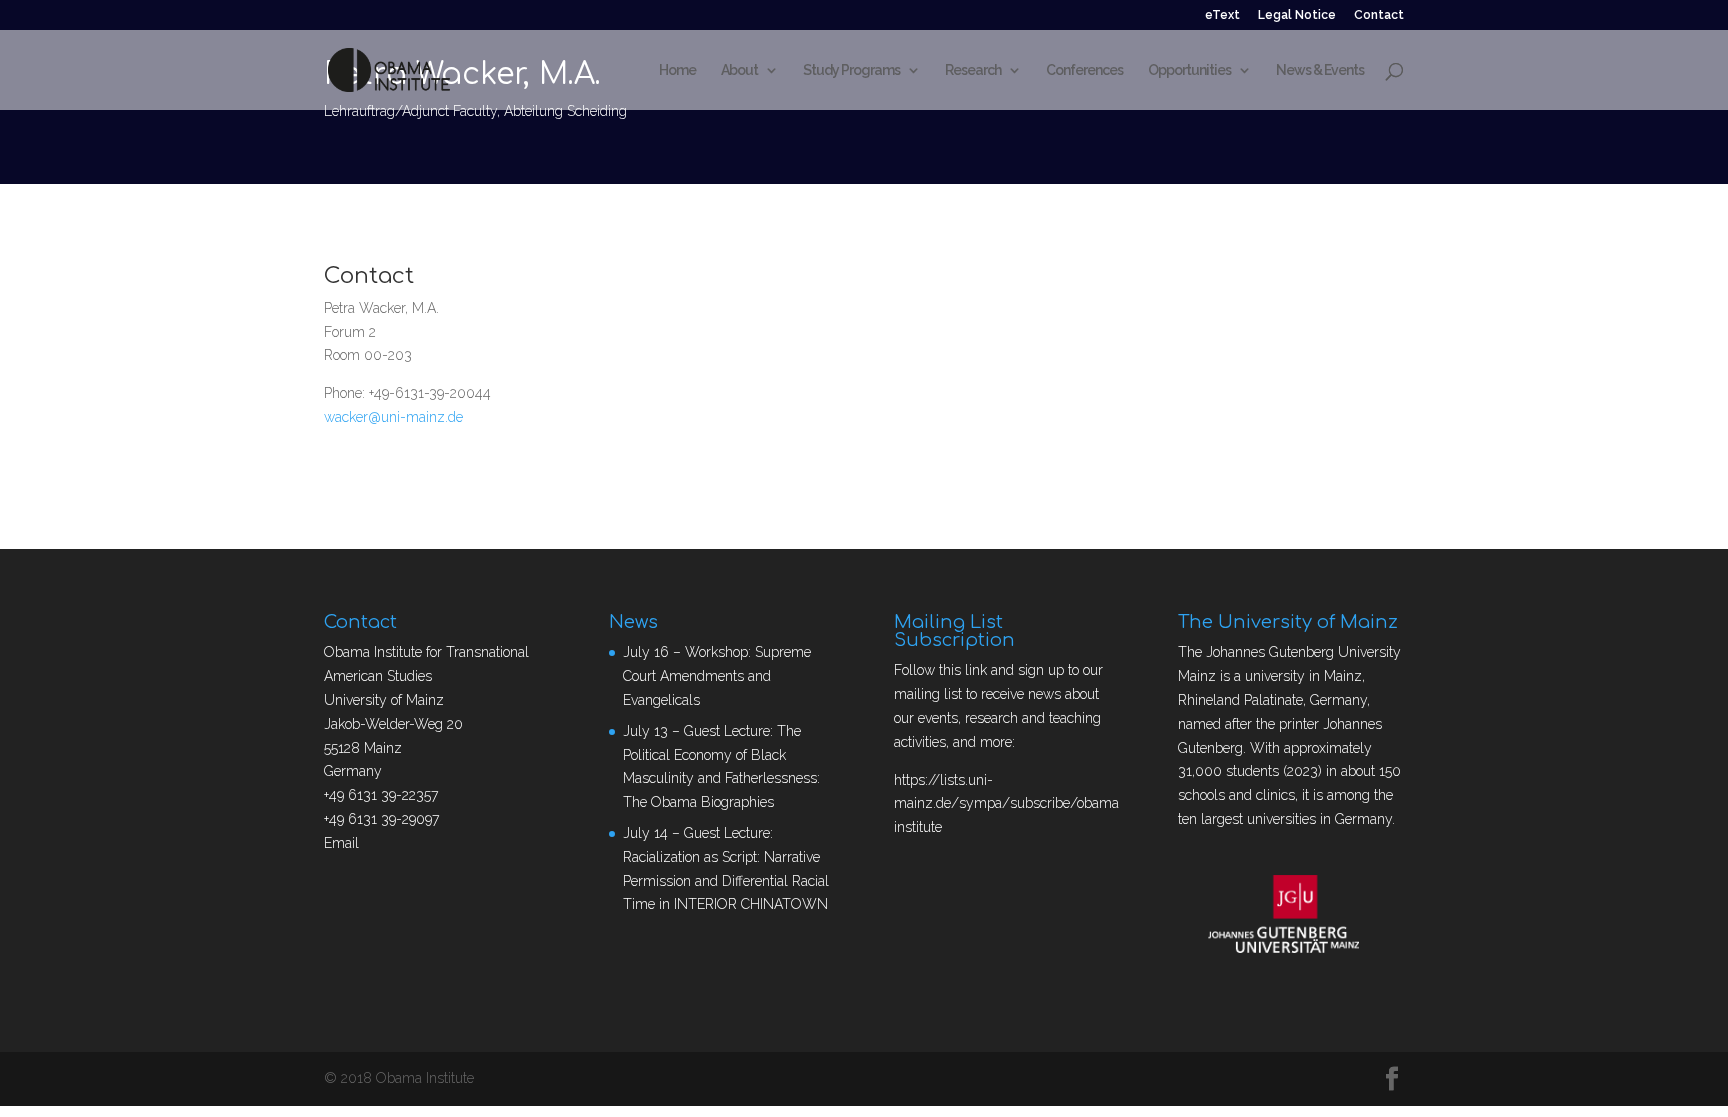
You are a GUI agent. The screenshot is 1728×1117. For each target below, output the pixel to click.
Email (341, 843)
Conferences (1084, 70)
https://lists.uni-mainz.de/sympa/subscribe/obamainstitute (1006, 804)
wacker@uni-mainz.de (393, 417)
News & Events (1320, 70)
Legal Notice (1297, 15)
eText (1222, 15)
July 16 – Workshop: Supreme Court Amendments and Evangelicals (717, 676)
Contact (1379, 15)
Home (677, 70)
